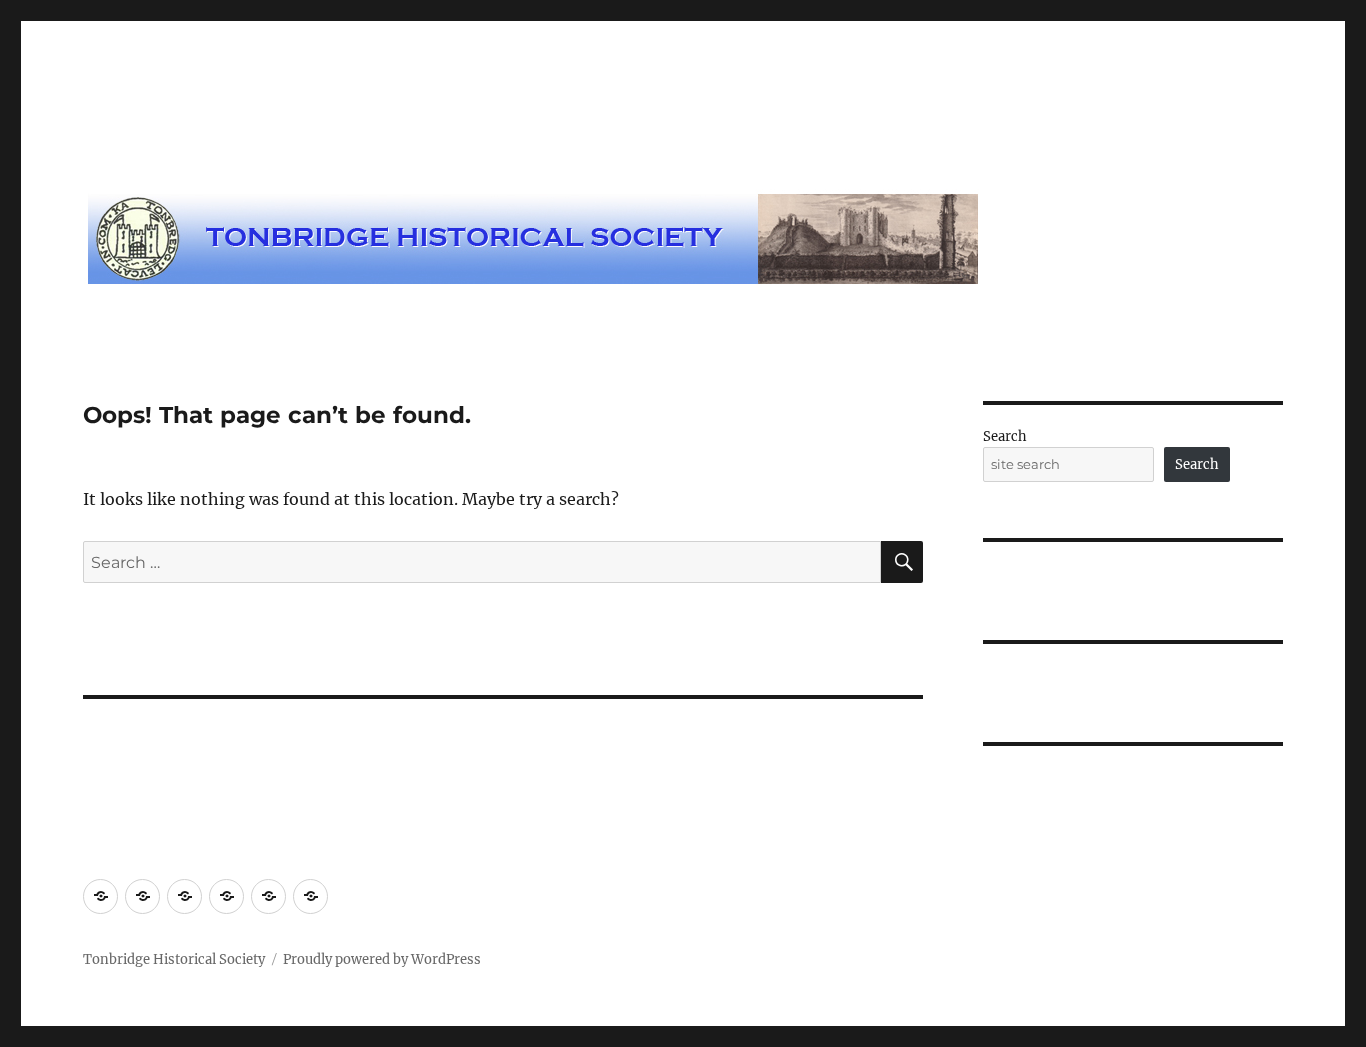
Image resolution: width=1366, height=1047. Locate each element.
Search (1005, 436)
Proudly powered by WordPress (382, 959)
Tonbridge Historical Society (174, 959)
